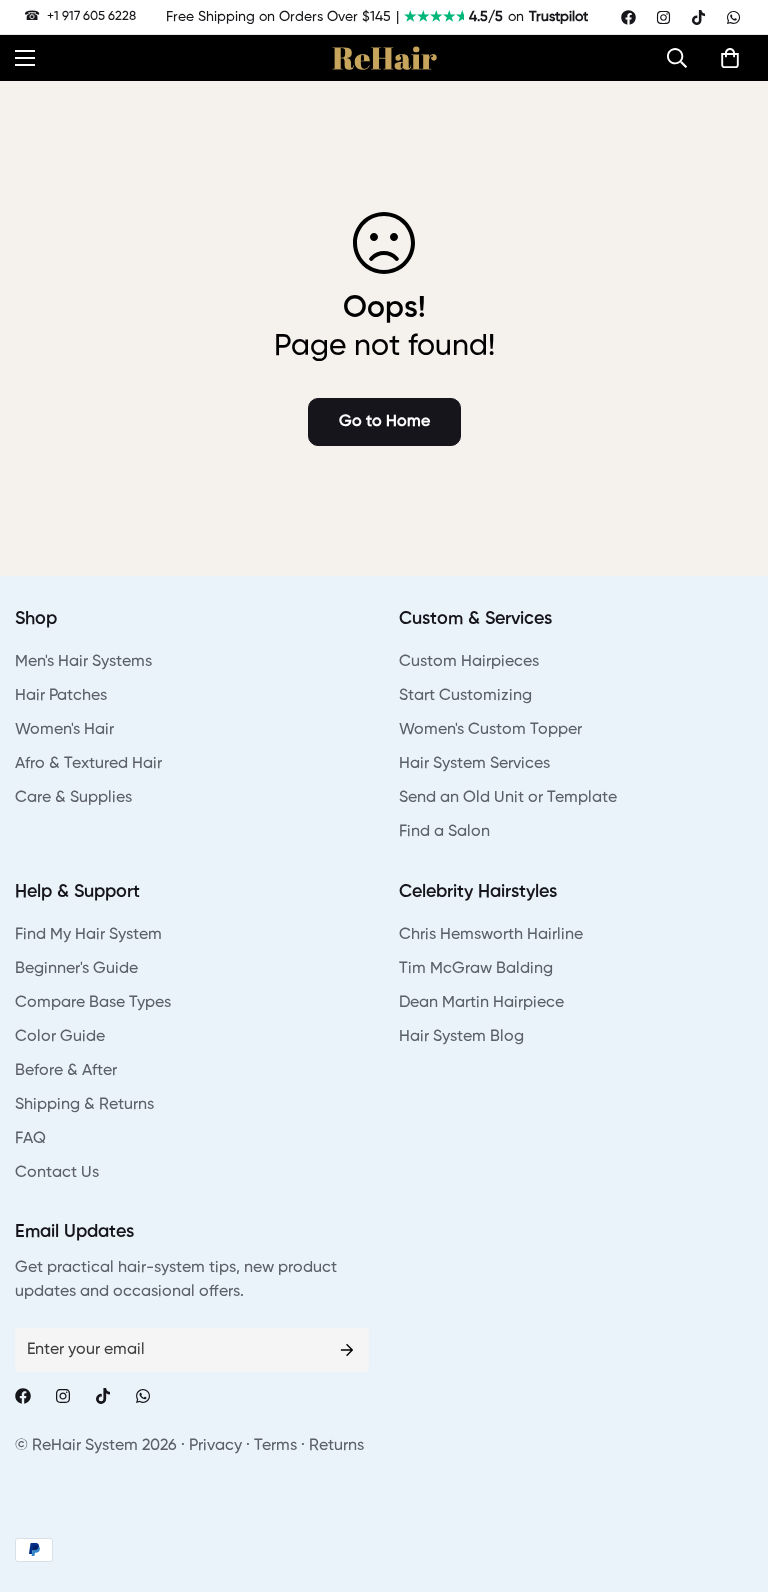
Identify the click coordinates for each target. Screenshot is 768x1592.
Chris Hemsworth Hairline (491, 935)
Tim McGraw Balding (476, 969)
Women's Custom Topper (490, 730)
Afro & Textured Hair (88, 764)
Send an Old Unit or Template (508, 798)
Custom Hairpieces (469, 662)
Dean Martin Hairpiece (481, 1003)
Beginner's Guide (76, 969)
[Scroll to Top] (729, 1483)
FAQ (30, 1139)
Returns (336, 1446)
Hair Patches (61, 696)
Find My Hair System (88, 935)
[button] (682, 58)
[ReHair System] (384, 58)
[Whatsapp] (733, 17)
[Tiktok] (698, 17)
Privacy (215, 1446)
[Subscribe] (347, 1350)
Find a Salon (444, 832)
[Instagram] (663, 17)
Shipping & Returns (84, 1105)
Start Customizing (465, 696)
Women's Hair (64, 730)
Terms (275, 1446)
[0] (730, 58)
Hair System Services (474, 764)
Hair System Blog (461, 1037)
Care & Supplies (73, 798)
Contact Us (57, 1173)
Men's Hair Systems (83, 662)
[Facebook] (628, 17)
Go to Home (384, 422)
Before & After (66, 1071)
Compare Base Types (93, 1003)
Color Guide (60, 1037)
